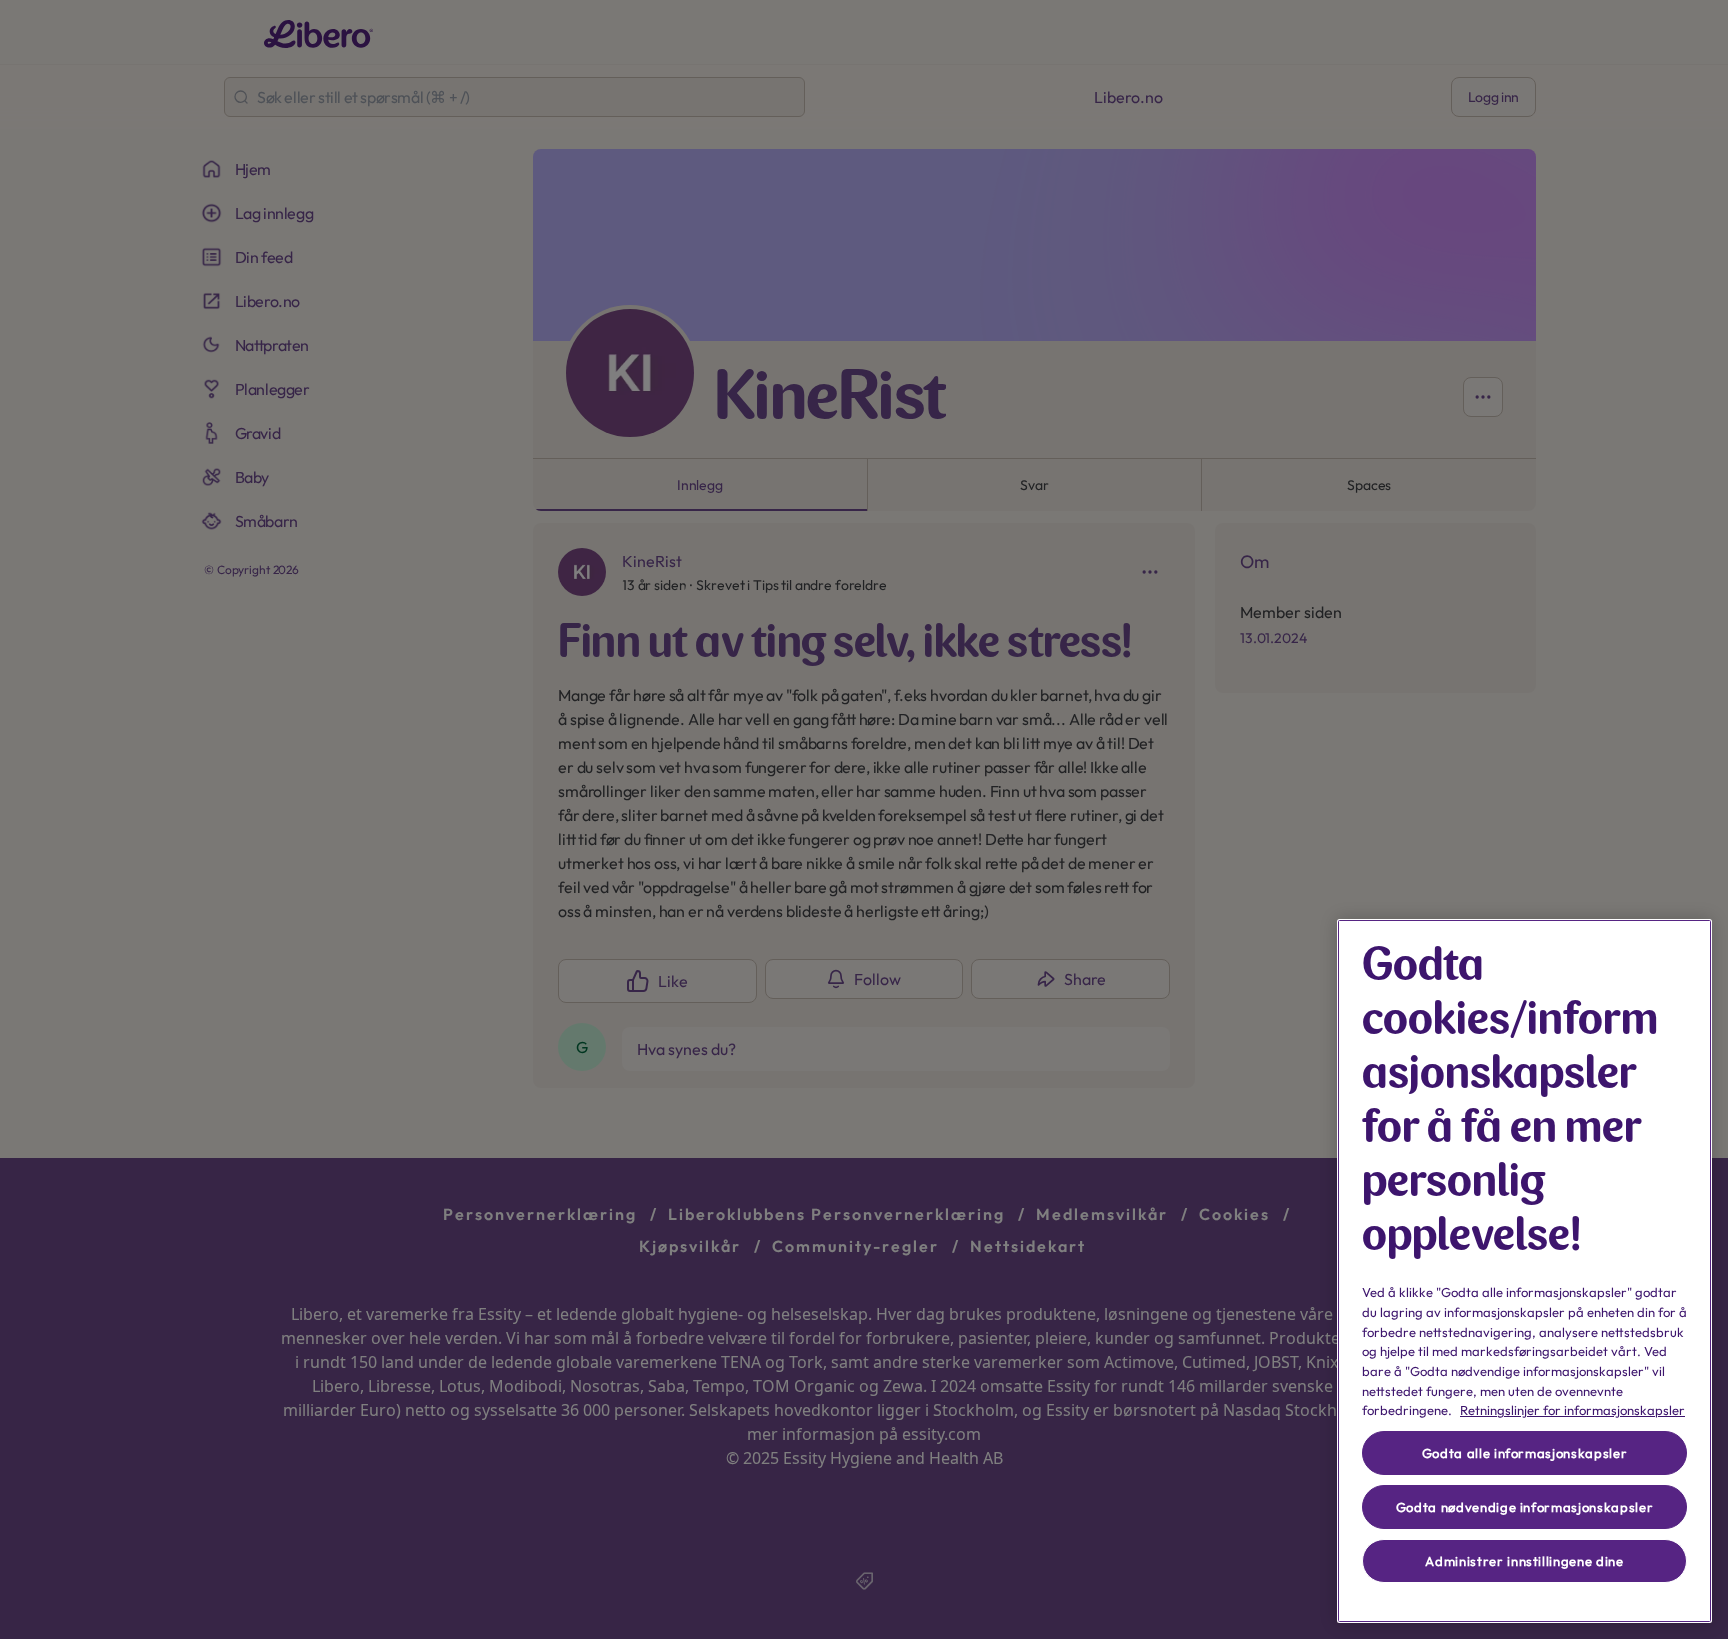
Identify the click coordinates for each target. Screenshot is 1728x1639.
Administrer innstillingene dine (1524, 1561)
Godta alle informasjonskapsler (1525, 1453)
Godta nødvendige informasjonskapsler (1525, 1507)
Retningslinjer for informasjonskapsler (1572, 1410)
